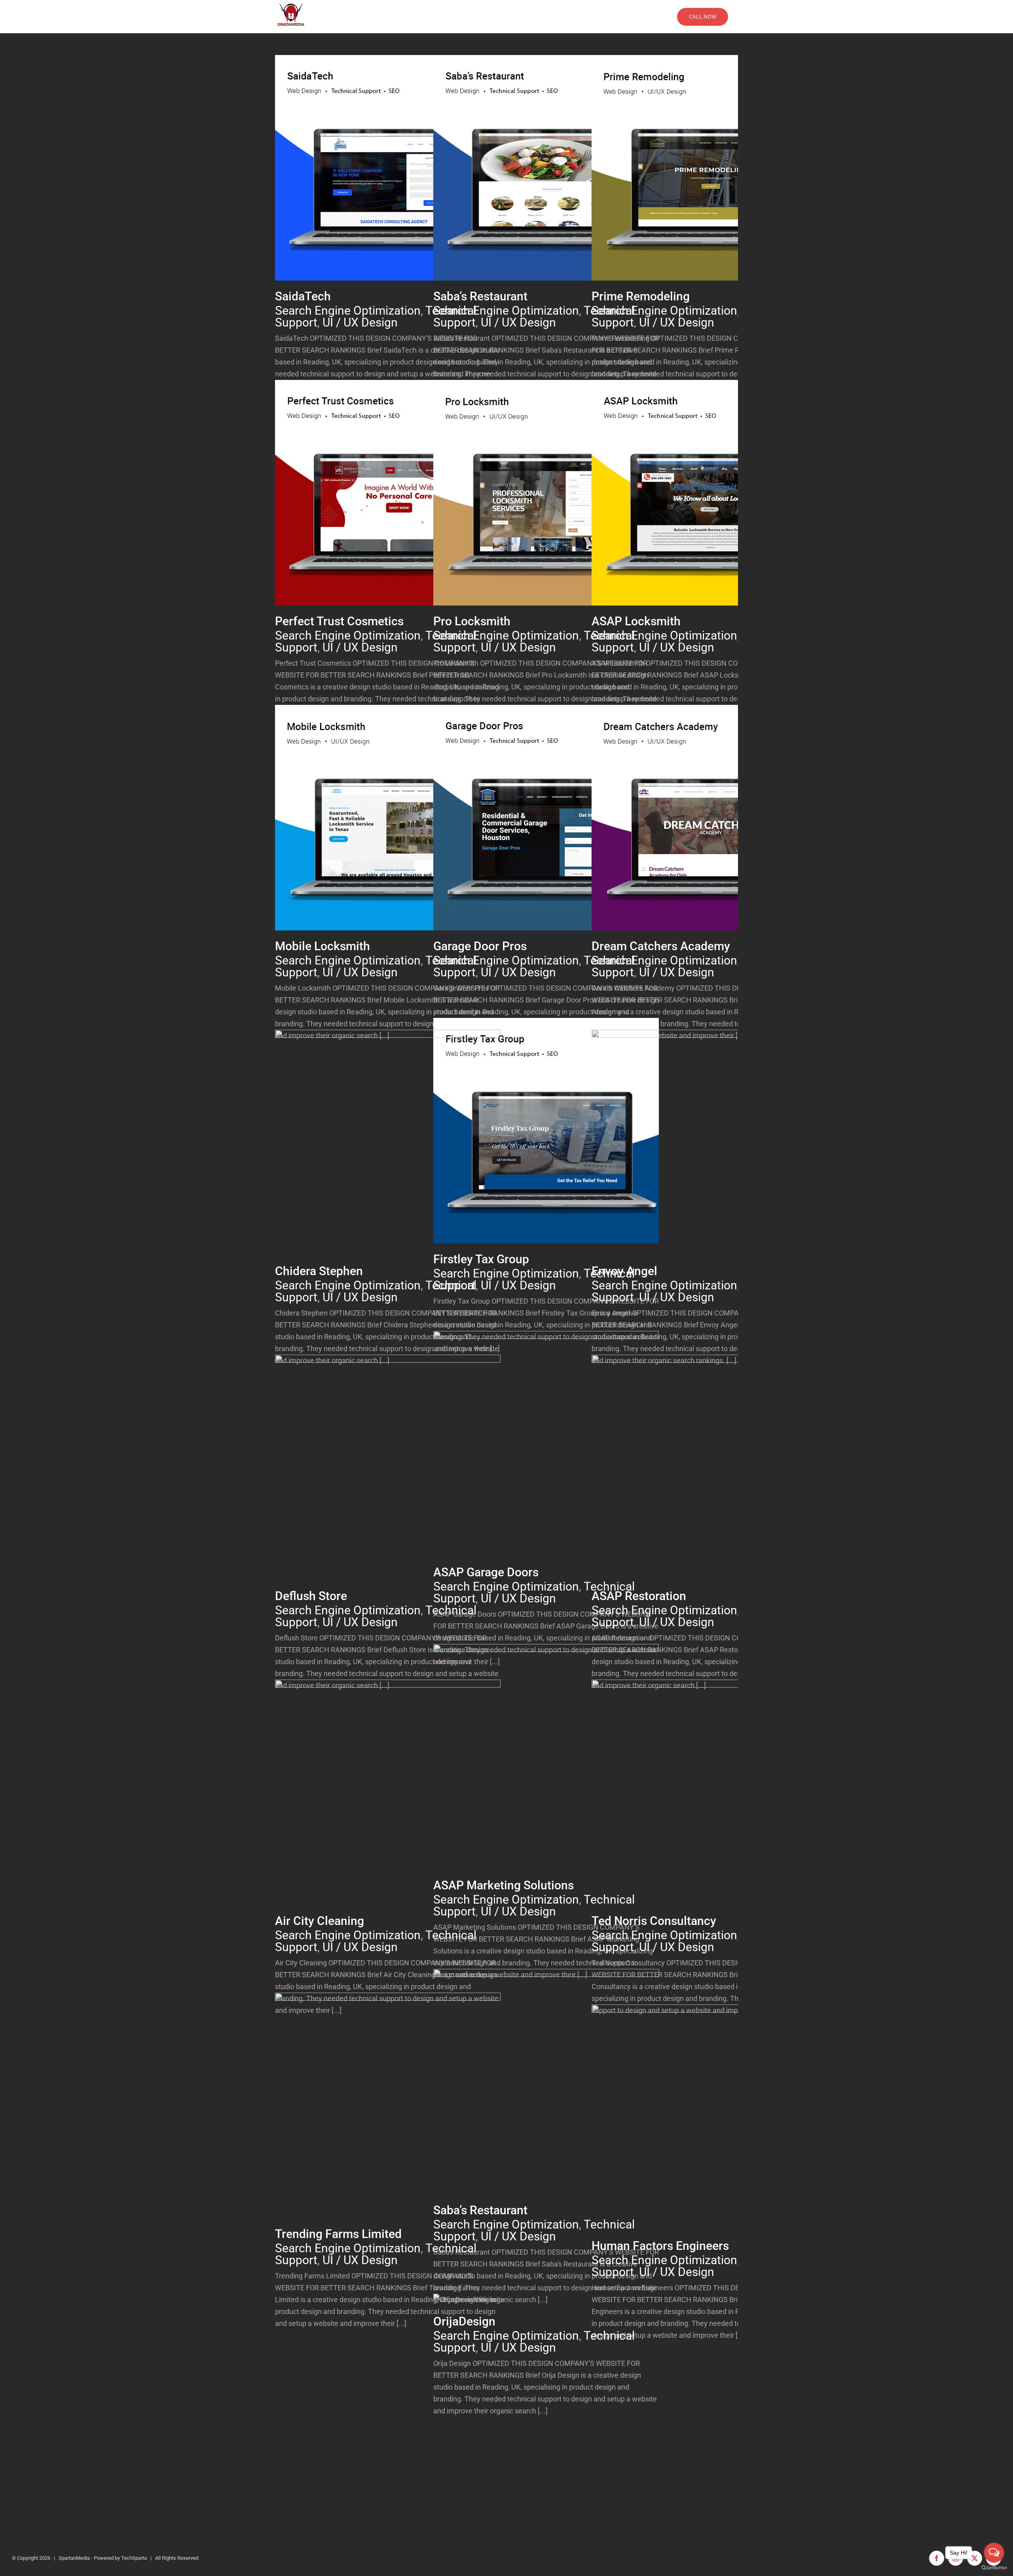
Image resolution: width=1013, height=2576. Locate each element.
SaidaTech (303, 296)
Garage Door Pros (480, 946)
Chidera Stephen (319, 1271)
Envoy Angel (624, 1271)
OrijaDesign (464, 2321)
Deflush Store (311, 1596)
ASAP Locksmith (636, 621)
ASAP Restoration (639, 1596)
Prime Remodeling (641, 296)
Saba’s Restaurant (480, 296)
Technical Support (402, 179)
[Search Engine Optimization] (388, 168)
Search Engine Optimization (349, 179)
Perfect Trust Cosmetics (339, 621)
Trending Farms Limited (338, 2234)
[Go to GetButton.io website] (994, 2568)
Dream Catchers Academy (661, 946)
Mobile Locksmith (322, 946)
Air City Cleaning (320, 1921)
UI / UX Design (360, 322)
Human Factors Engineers (660, 2246)
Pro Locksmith (472, 621)
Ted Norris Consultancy (654, 1921)
